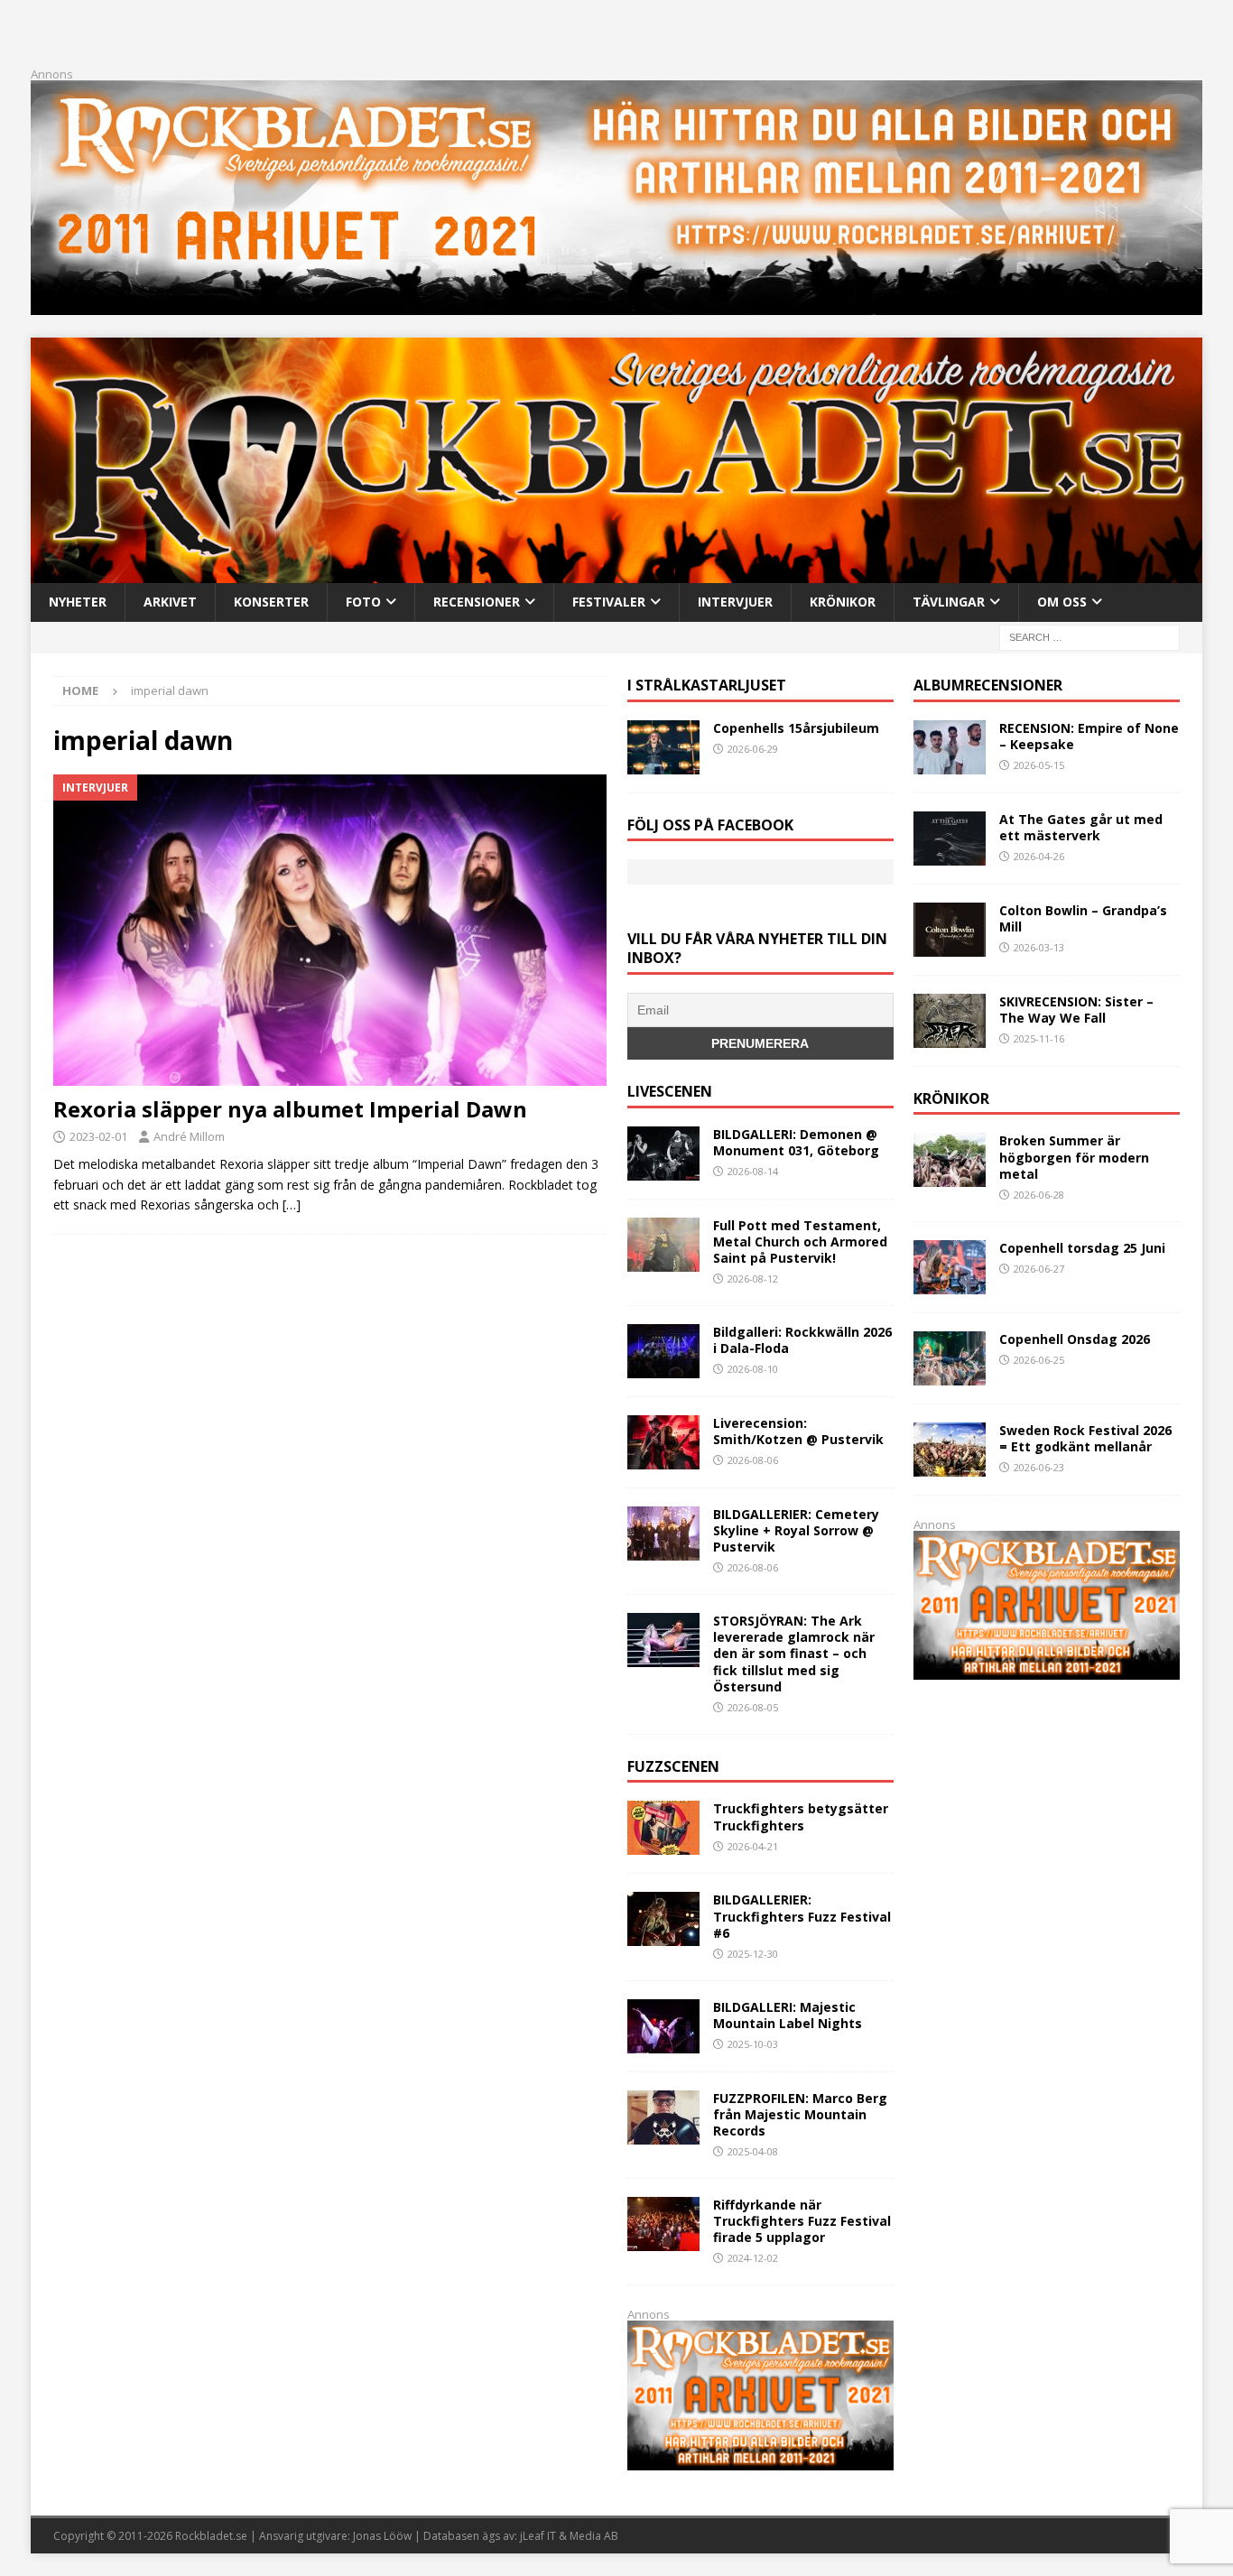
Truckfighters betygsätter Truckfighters (801, 1816)
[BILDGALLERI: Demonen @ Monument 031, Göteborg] (663, 1154)
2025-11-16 (1039, 1038)
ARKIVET (170, 602)
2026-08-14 (753, 1171)
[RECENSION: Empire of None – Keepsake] (950, 747)
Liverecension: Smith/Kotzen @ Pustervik (798, 1431)
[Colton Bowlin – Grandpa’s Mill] (950, 930)
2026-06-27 (1039, 1269)
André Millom (189, 1136)
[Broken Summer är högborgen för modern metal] (950, 1160)
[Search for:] (1089, 636)
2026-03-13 (1039, 947)
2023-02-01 (98, 1136)
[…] (292, 1205)
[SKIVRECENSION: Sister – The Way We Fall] (950, 1021)
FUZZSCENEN (673, 1766)
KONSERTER (271, 602)
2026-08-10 (753, 1369)
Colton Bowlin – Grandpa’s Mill (1083, 918)
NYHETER (78, 602)
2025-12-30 (753, 1954)
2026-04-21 (753, 1846)
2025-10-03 (753, 2044)
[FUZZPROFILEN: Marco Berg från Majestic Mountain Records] (663, 2117)
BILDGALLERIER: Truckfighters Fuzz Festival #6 (802, 1916)
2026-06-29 (753, 749)
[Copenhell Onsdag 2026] (950, 1358)
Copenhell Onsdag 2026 (1075, 1339)
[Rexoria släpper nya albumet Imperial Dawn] (330, 930)
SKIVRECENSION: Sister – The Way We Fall (1076, 1010)
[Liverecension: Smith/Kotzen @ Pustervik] (663, 1442)
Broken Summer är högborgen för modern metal (1074, 1157)
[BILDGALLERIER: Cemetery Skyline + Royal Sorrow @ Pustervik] (663, 1534)
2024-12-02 (753, 2258)
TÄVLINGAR (949, 602)
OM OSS (1062, 602)
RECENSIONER (477, 602)
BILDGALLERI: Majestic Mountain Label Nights (788, 2015)
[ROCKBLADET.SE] (616, 573)
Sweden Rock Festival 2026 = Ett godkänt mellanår (1085, 1438)
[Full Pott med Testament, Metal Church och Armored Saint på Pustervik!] (663, 1245)
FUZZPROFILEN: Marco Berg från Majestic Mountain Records (800, 2114)
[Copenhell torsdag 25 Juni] (950, 1267)
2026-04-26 (1039, 856)
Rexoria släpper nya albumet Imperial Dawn (290, 1109)
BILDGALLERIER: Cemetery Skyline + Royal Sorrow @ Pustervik (796, 1530)
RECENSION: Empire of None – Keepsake (1089, 736)
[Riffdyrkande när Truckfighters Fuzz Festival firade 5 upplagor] (663, 2224)
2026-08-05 (753, 1707)
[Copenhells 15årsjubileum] (663, 747)
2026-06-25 (1039, 1360)
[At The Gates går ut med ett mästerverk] (950, 839)
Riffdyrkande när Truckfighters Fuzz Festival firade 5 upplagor (802, 2221)
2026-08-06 (753, 1460)
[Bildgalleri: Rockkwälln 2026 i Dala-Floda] (663, 1351)
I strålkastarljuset (707, 685)
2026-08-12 (753, 1279)
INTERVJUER (735, 602)
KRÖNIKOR (843, 602)
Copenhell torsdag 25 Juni (1082, 1248)
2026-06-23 (1039, 1467)
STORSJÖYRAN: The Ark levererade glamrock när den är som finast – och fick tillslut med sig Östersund (794, 1654)
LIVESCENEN (670, 1091)
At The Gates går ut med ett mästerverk (1081, 827)
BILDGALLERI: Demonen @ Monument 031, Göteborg (796, 1142)
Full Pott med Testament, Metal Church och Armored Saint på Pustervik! (800, 1242)
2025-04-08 (753, 2151)
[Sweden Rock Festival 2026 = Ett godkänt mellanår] (950, 1450)
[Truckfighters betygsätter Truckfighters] (663, 1828)
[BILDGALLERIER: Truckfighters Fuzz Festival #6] (663, 1919)
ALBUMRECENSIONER (988, 685)
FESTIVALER (609, 602)
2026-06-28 (1039, 1195)
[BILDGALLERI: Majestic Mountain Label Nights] (663, 2026)
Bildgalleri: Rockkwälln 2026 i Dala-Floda (802, 1340)
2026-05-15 (1039, 765)
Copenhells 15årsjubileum (796, 728)
